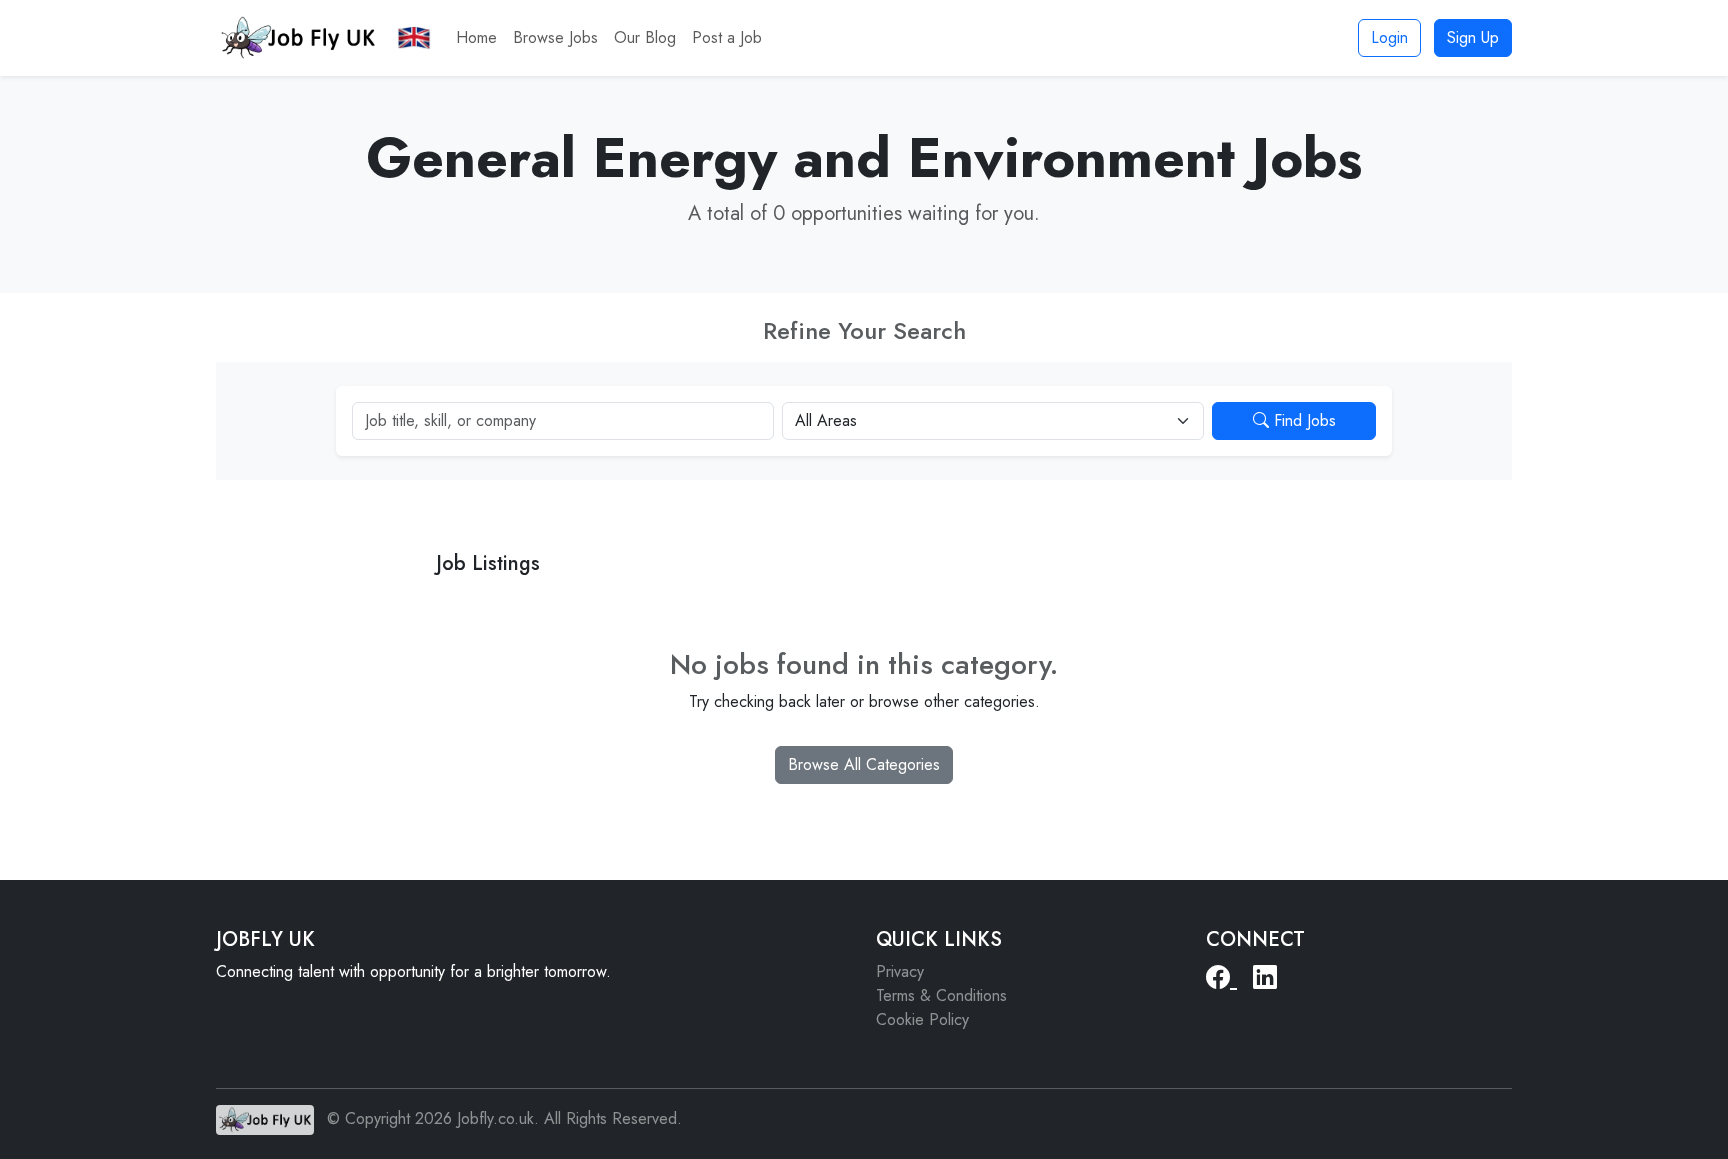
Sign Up (1473, 37)
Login (1389, 37)
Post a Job (727, 37)
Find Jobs (1302, 420)
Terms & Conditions (941, 995)
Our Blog (645, 37)
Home (476, 37)
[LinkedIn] (1265, 977)
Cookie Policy (922, 1019)
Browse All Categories (864, 764)
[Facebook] (1221, 977)
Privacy (900, 971)
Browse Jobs (555, 37)
